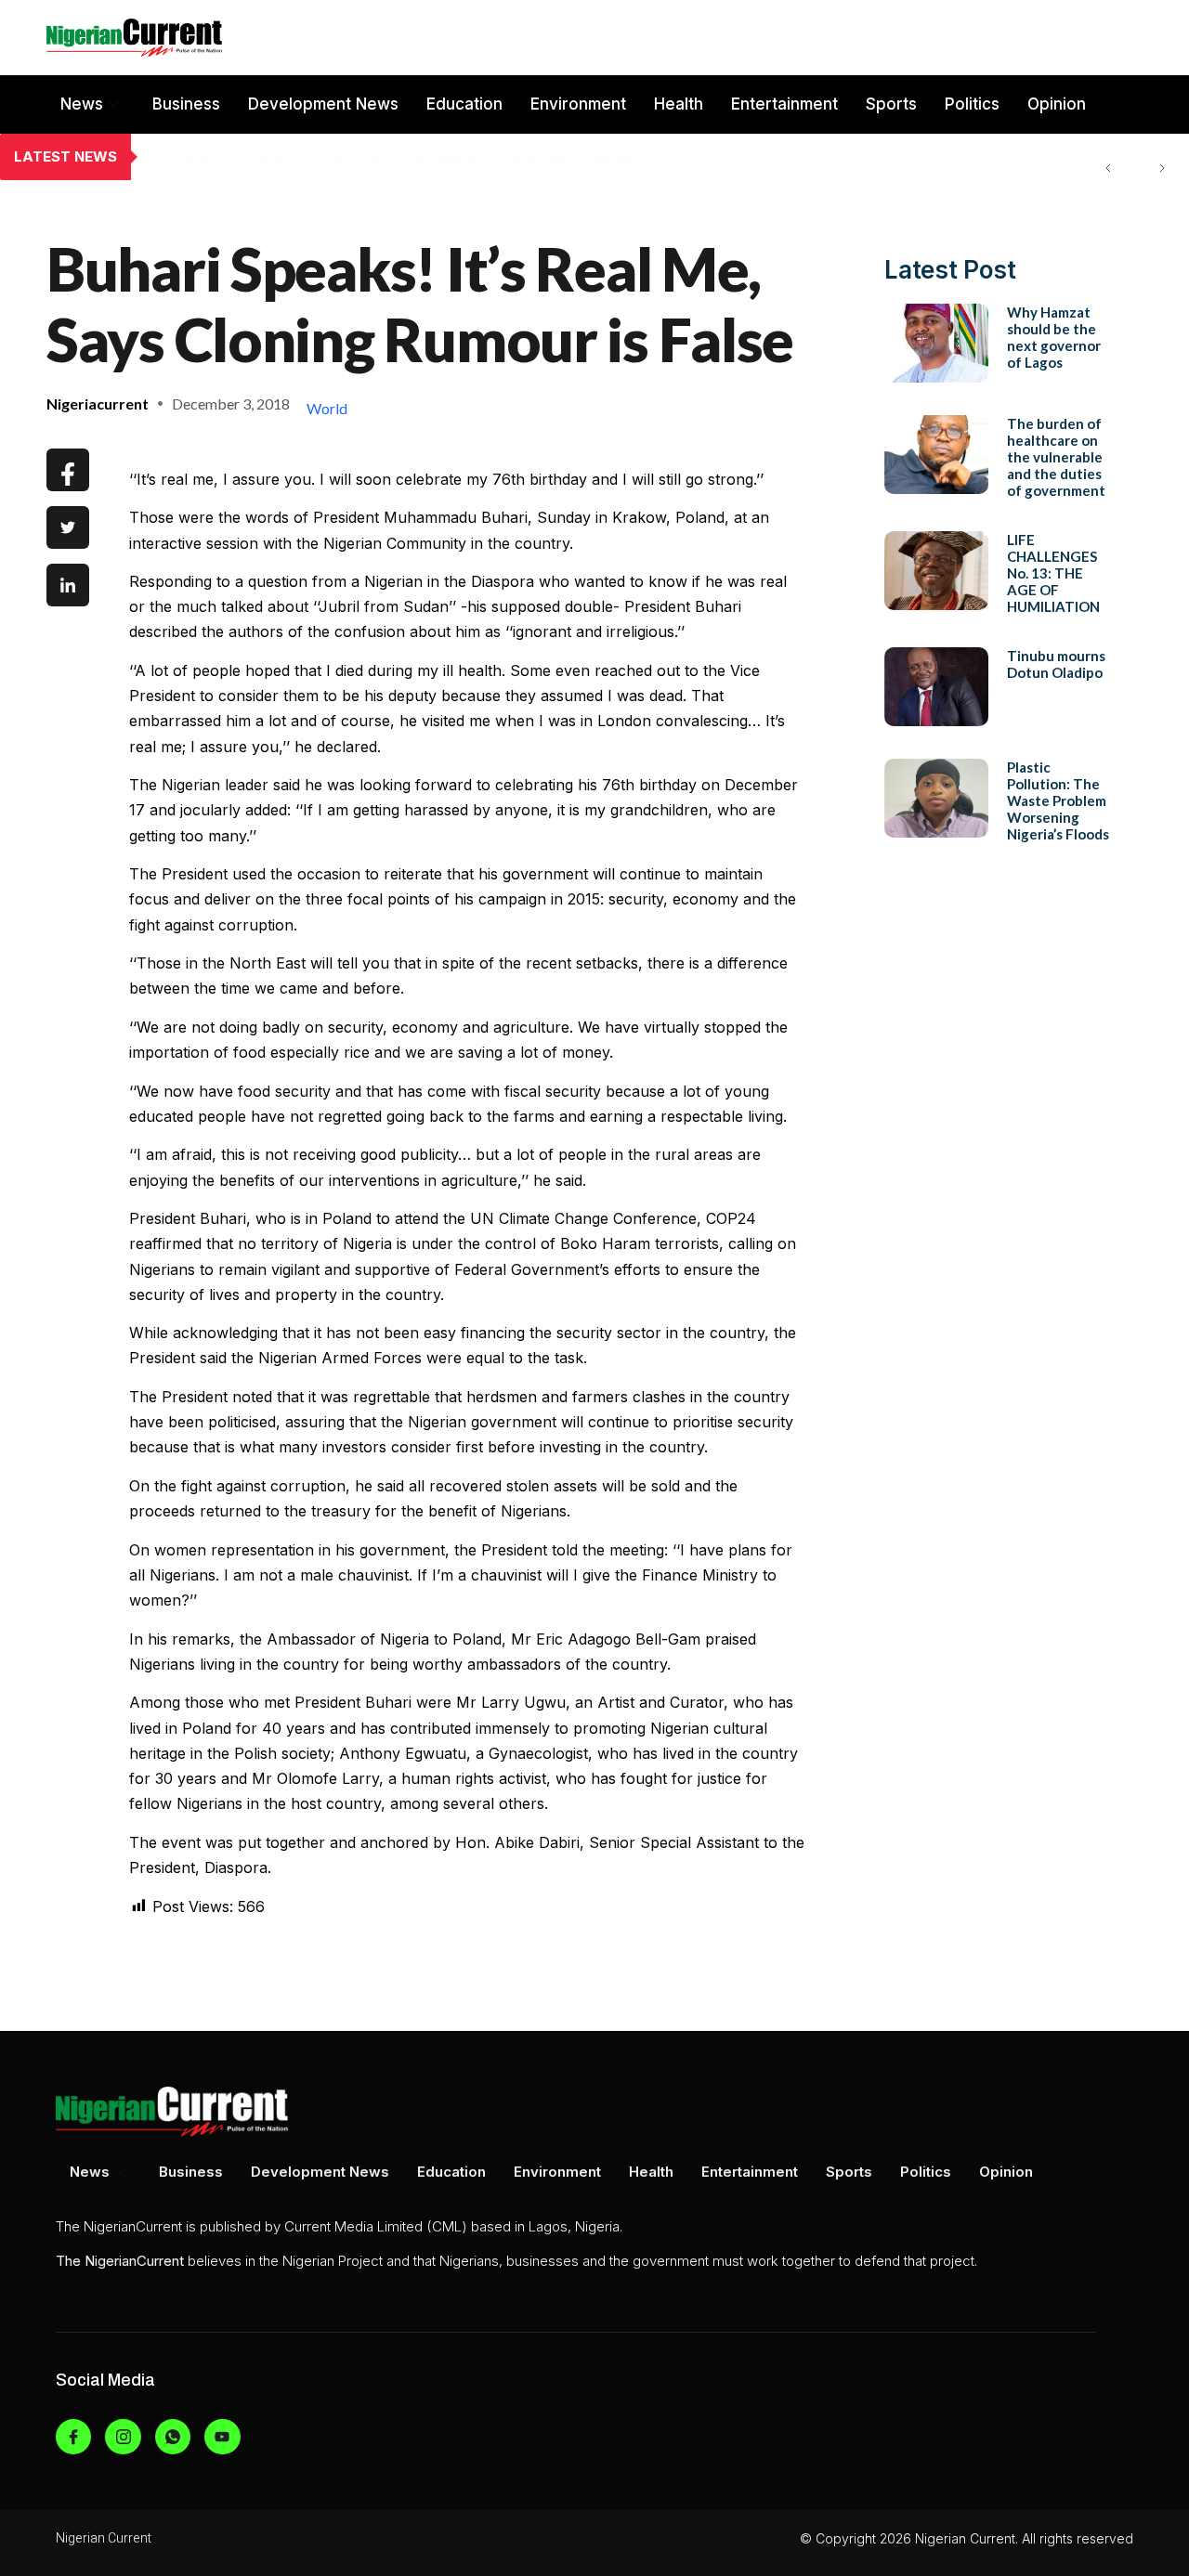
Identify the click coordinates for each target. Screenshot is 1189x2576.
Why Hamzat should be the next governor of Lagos (1054, 337)
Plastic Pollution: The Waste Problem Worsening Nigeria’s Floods (1058, 800)
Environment (578, 104)
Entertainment (784, 104)
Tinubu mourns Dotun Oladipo (1056, 664)
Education (464, 104)
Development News (323, 104)
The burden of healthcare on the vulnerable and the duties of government (412, 157)
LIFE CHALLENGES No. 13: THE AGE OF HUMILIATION (1053, 573)
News (82, 104)
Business (186, 104)
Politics (972, 104)
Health (679, 104)
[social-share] (68, 470)
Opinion (1057, 104)
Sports (891, 104)
